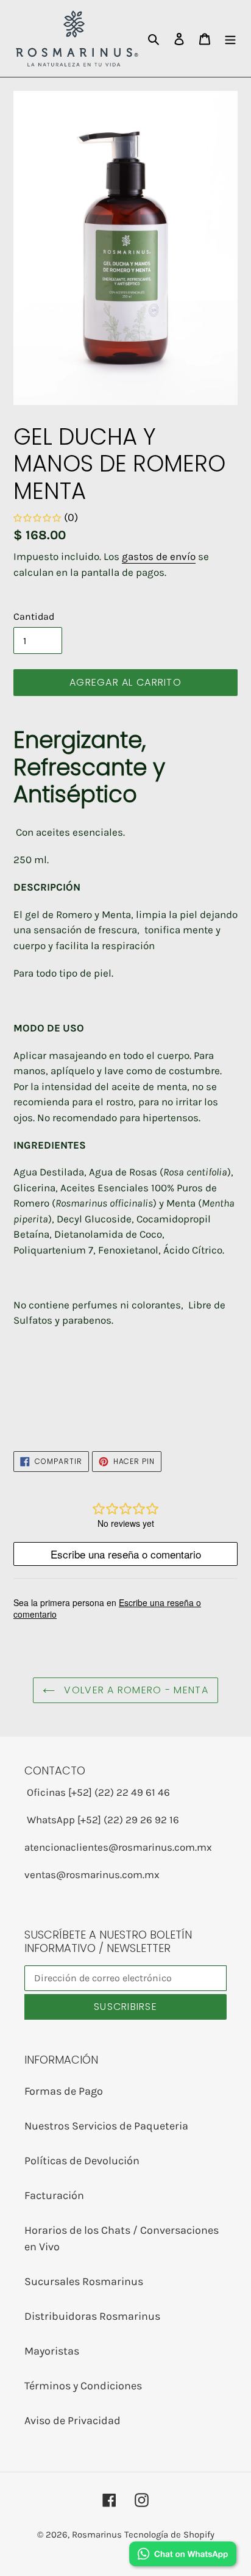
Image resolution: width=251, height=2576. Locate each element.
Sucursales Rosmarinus (84, 2281)
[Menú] (230, 38)
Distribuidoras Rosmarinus (92, 2316)
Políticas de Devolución (82, 2161)
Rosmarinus (97, 2535)
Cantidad (34, 616)
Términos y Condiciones (83, 2386)
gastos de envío (159, 556)
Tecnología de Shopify (169, 2535)
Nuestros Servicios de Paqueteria (106, 2126)
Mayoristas (52, 2351)
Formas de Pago (64, 2091)
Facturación (54, 2195)
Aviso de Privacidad (72, 2420)
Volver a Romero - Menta (135, 1690)
